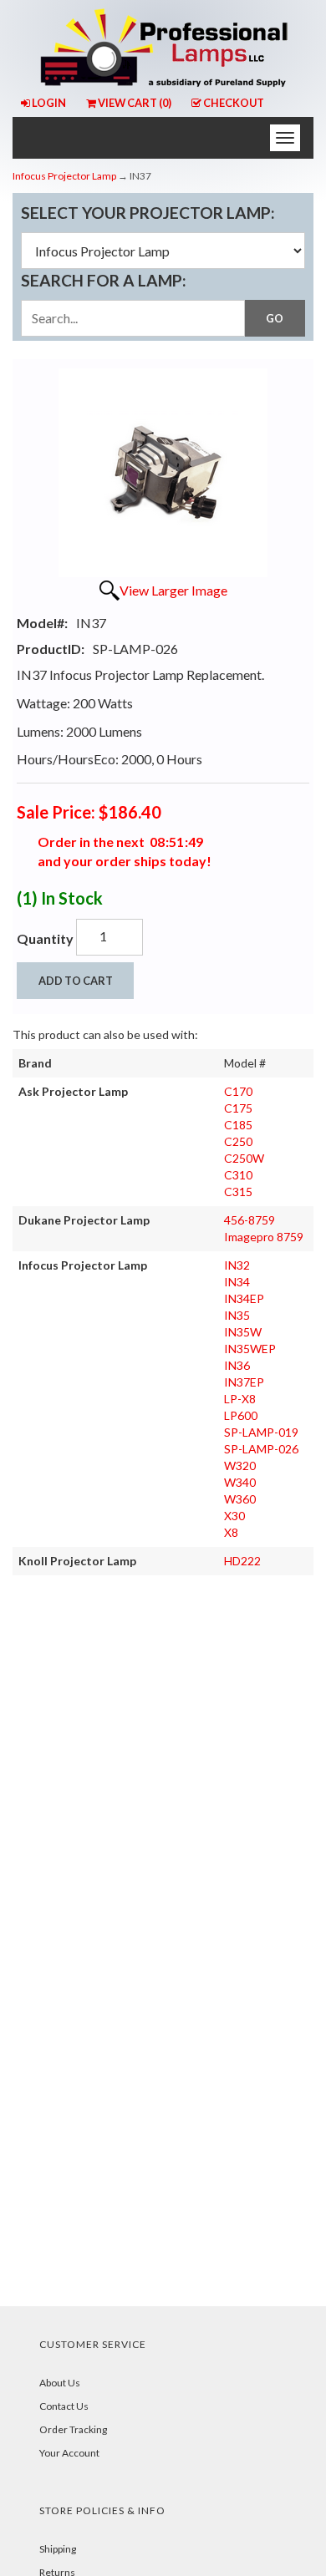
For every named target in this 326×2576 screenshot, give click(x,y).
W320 (240, 1465)
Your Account (69, 2453)
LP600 (241, 1415)
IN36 (237, 1365)
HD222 (242, 1561)
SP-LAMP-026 (261, 1449)
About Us (60, 2383)
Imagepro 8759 (264, 1237)
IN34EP (244, 1298)
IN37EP (244, 1382)
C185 (238, 1125)
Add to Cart (76, 981)
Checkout (234, 103)
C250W (244, 1158)
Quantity (45, 938)
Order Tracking (73, 2429)
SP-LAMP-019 (261, 1432)
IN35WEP (250, 1349)
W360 (240, 1499)
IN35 (237, 1315)
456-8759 (250, 1220)
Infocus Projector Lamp (64, 176)
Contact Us (64, 2406)
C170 (238, 1091)
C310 (238, 1175)
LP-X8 (240, 1399)
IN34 (237, 1282)
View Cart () (135, 103)
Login (49, 103)
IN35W (243, 1332)
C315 (238, 1192)
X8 (231, 1532)
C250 (238, 1141)
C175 (238, 1108)
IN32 (237, 1265)
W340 (240, 1482)
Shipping (58, 2549)
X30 (234, 1516)
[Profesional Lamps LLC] (163, 45)
